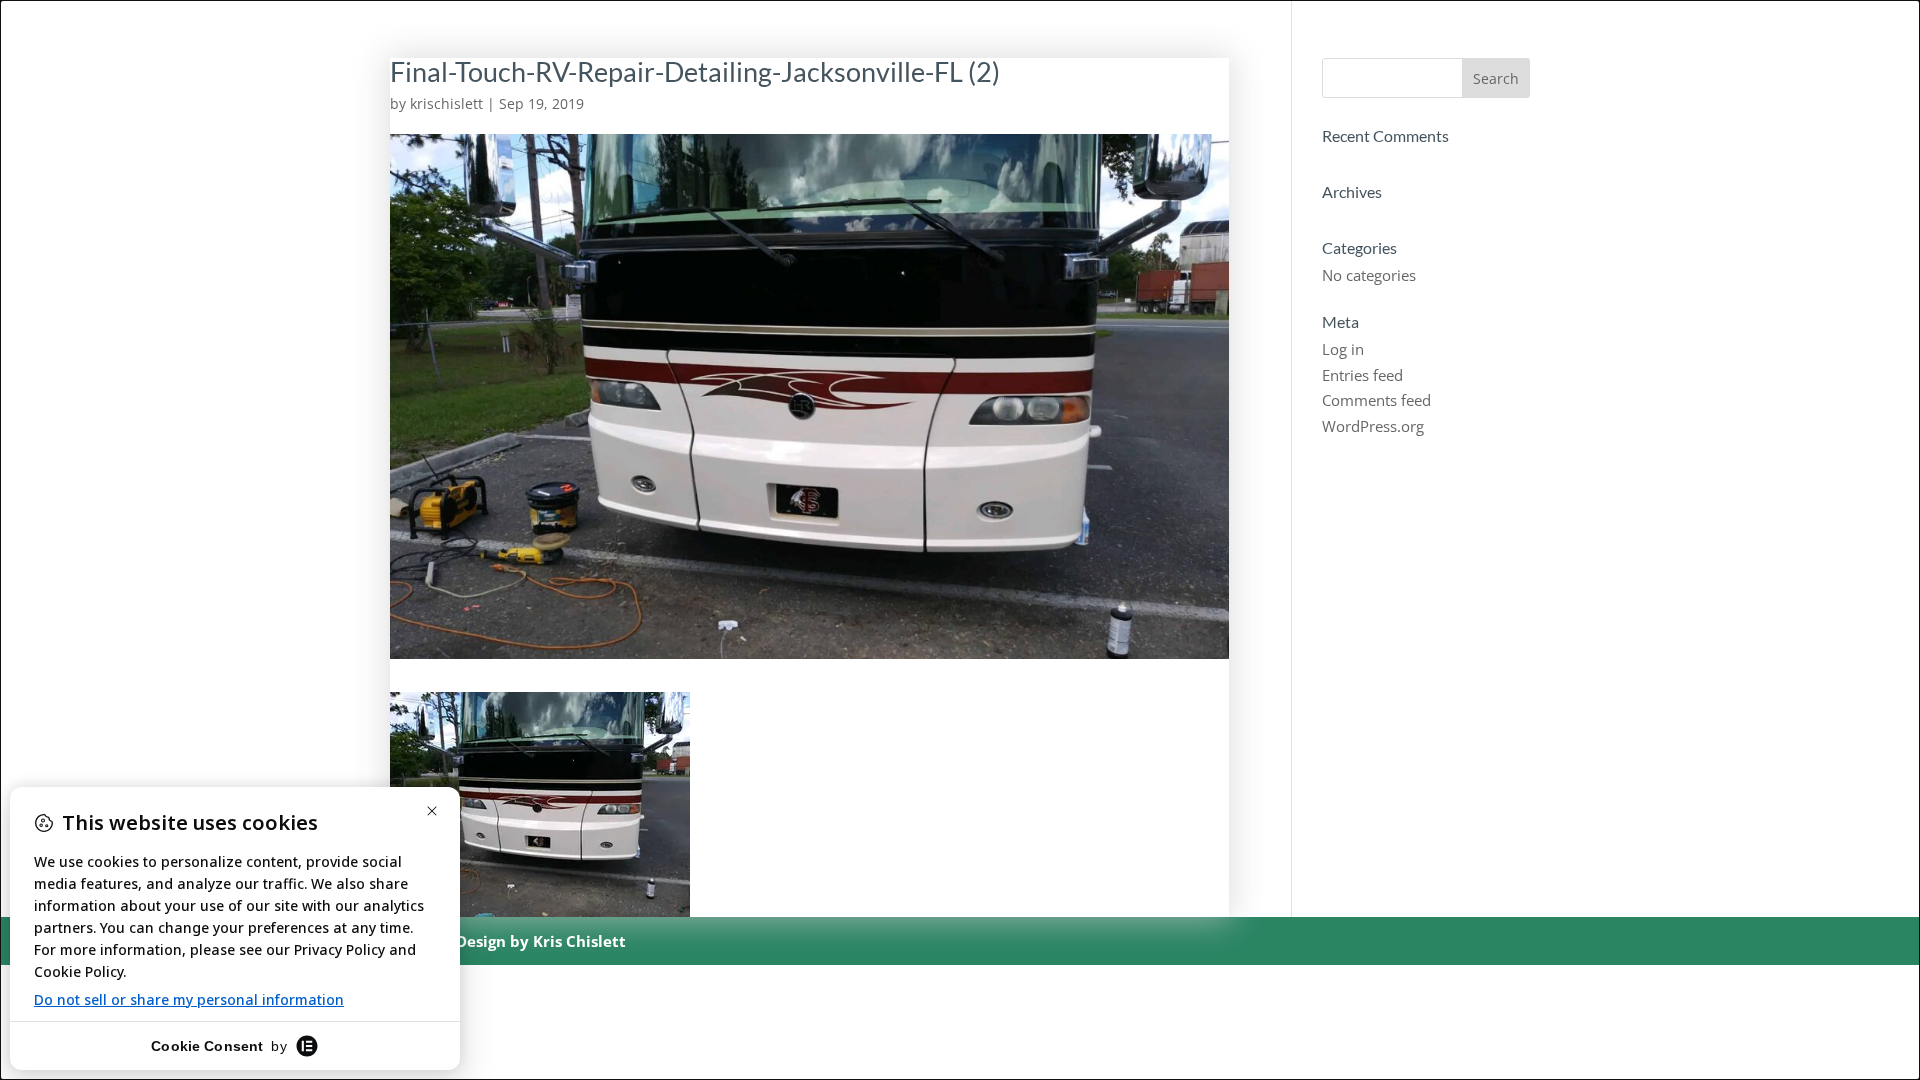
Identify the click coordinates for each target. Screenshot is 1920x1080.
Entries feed (1362, 375)
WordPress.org (1373, 426)
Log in (1343, 349)
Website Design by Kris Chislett (508, 941)
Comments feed (1376, 400)
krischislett (446, 103)
